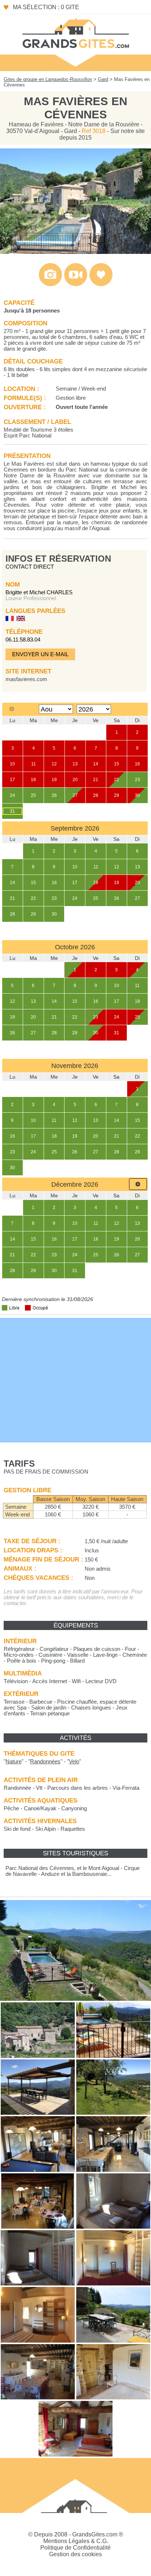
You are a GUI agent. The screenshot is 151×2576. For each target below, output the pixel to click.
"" (14, 1762)
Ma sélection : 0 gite (46, 7)
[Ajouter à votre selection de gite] (101, 284)
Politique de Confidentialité (75, 2548)
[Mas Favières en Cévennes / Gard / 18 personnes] (75, 252)
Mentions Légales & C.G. (76, 2541)
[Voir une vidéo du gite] (76, 284)
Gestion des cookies (75, 2554)
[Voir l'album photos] (50, 284)
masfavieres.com (26, 679)
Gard (103, 79)
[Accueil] (75, 33)
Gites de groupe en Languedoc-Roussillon (48, 79)
